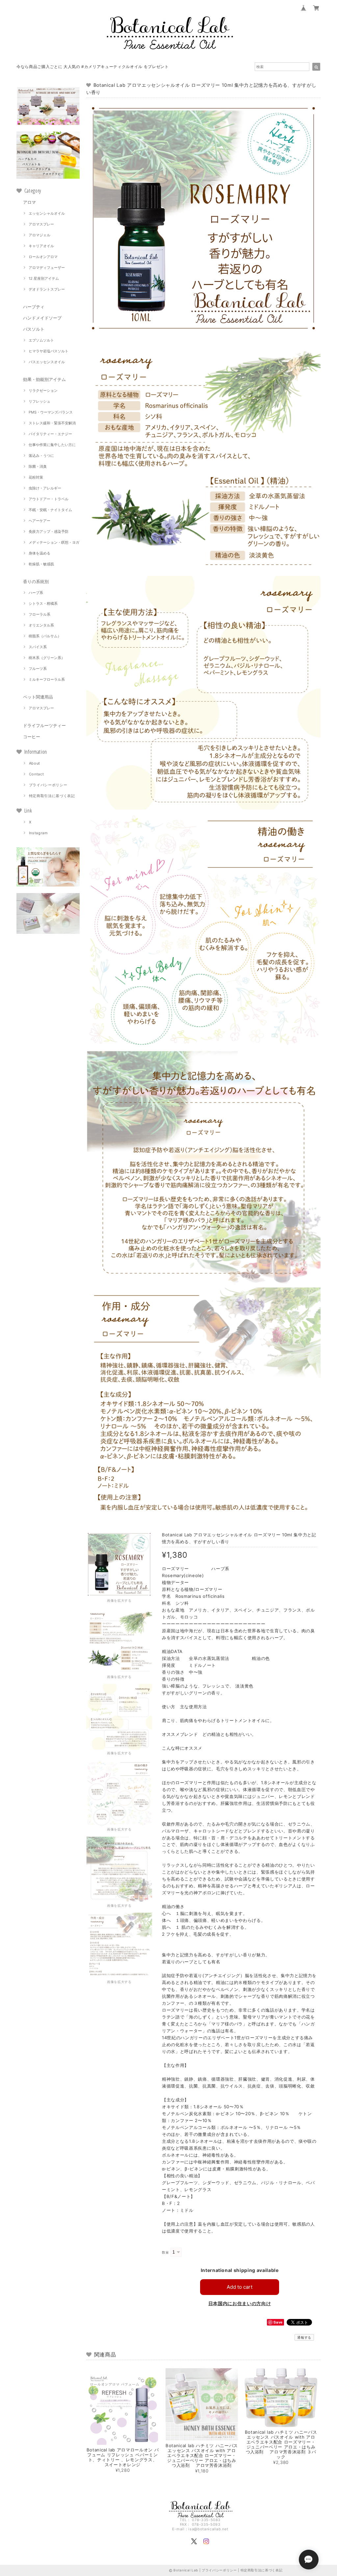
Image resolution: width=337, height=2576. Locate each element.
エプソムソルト (41, 340)
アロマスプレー (41, 224)
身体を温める (39, 553)
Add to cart (240, 2287)
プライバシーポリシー (48, 785)
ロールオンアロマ (43, 257)
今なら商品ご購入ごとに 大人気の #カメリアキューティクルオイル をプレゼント (93, 67)
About (35, 763)
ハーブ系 (36, 593)
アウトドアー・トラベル (49, 499)
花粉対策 (36, 477)
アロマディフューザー (47, 268)
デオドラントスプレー (47, 289)
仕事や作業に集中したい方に (52, 445)
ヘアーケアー (39, 521)
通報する (304, 2337)
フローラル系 (39, 614)
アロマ (29, 202)
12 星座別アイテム (44, 278)
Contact (37, 774)
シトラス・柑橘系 (43, 603)
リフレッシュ (39, 401)
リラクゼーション (43, 390)
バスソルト (34, 329)
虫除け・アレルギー (45, 488)
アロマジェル (39, 235)
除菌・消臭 (38, 466)
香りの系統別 (36, 581)
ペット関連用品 (38, 697)
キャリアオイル (41, 246)
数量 (165, 2252)
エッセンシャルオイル (47, 213)
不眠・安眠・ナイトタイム (50, 510)
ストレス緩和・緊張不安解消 (52, 423)
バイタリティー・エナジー (50, 434)
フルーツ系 (38, 669)
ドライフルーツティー (44, 725)
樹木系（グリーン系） (47, 658)
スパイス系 (38, 647)
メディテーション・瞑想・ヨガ (54, 542)
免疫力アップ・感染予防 (49, 532)
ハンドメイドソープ (42, 318)
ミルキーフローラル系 (47, 679)
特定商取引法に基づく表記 (52, 796)
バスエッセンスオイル (47, 362)
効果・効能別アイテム (44, 379)
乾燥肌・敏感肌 (41, 564)
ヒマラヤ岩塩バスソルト (49, 351)
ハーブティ (34, 307)
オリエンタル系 (41, 625)
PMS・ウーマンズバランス (51, 412)
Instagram (39, 833)
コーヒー (32, 737)
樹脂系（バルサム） (45, 636)
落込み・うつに (41, 456)
